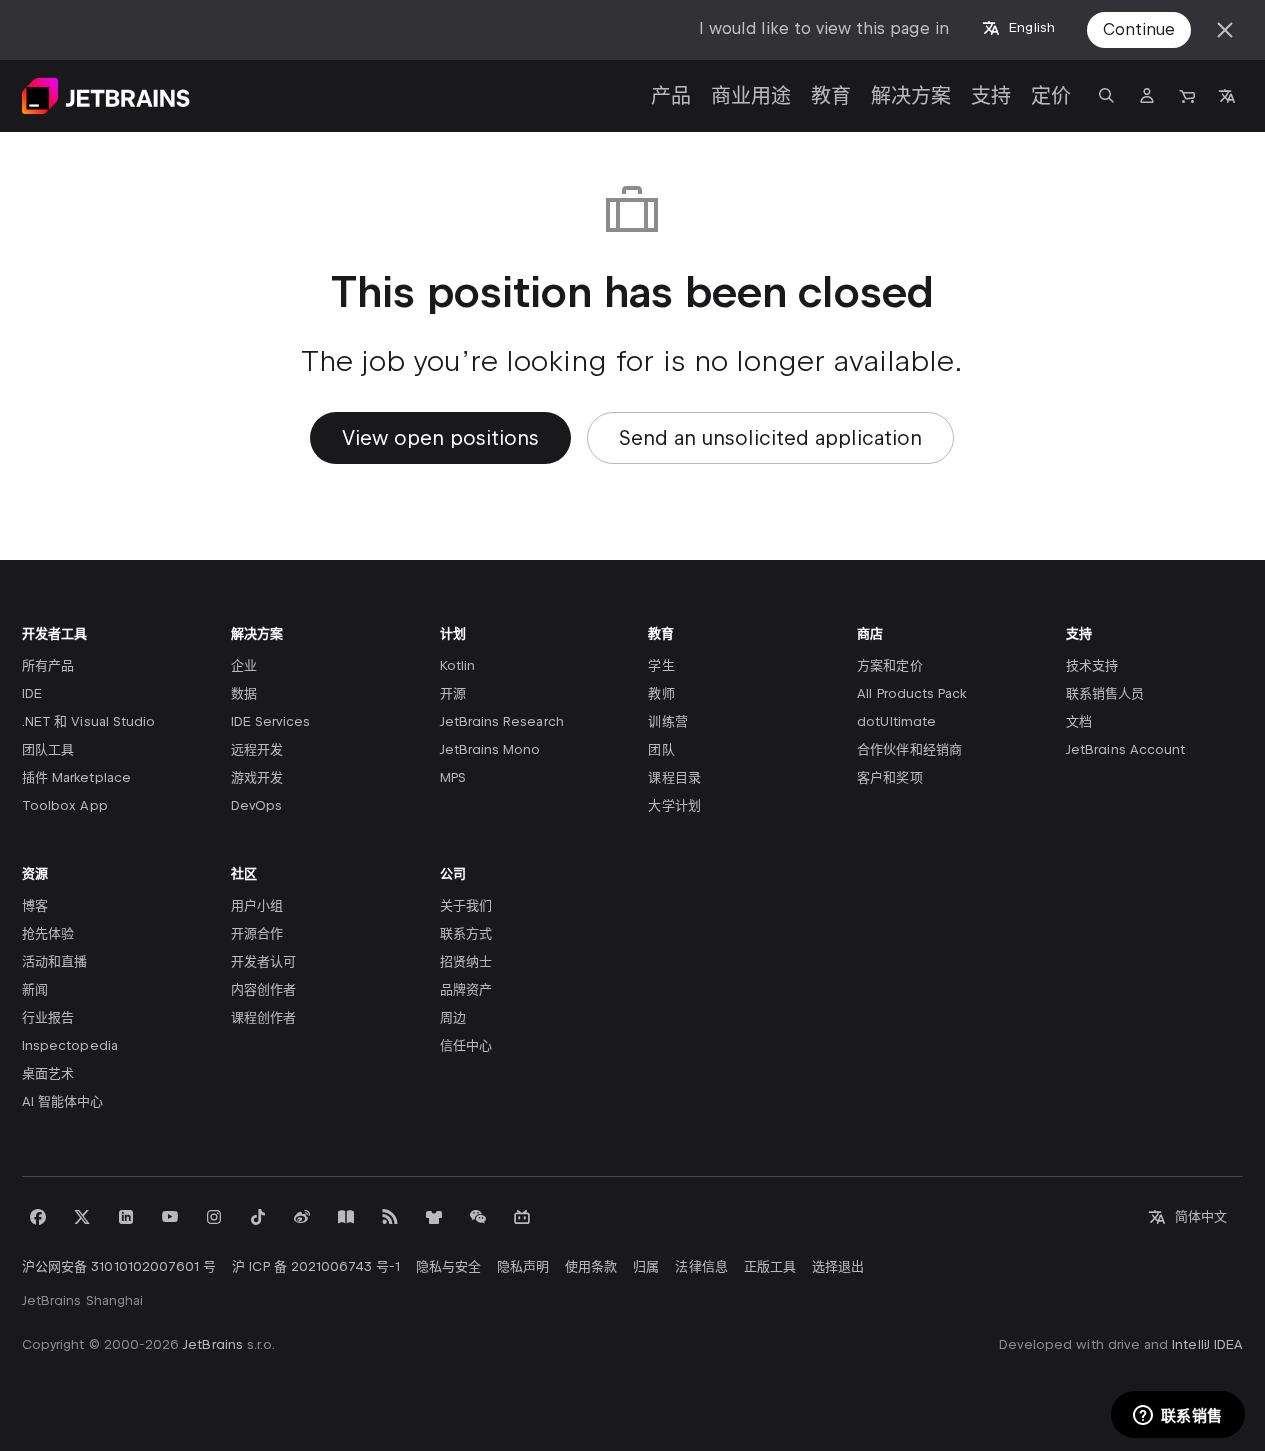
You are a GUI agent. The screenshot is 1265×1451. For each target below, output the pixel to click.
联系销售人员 (1105, 693)
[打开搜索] (1107, 96)
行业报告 (48, 1017)
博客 (35, 905)
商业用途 (751, 96)
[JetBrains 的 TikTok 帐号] (258, 1217)
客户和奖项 (889, 777)
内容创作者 (263, 989)
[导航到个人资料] (1147, 96)
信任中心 (466, 1045)
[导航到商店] (1187, 96)
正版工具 (770, 1266)
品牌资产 (466, 989)
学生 (661, 665)
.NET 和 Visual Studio (88, 721)
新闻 (35, 989)
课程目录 (674, 777)
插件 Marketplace (76, 777)
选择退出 (838, 1266)
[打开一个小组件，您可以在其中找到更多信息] (1177, 1416)
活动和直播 (54, 961)
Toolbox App (65, 805)
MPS (453, 777)
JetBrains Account (1125, 749)
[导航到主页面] (106, 96)
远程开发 (257, 749)
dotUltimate (896, 721)
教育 (831, 96)
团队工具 (48, 749)
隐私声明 (523, 1266)
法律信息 (701, 1266)
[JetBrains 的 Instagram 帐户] (214, 1217)
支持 (991, 96)
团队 (661, 749)
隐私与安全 (448, 1266)
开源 (453, 693)
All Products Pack (911, 693)
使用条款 (591, 1266)
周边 (453, 1017)
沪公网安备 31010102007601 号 (119, 1266)
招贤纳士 (466, 961)
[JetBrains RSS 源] (390, 1217)
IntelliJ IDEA (1207, 1344)
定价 (1051, 96)
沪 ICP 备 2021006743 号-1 (315, 1266)
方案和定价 (889, 665)
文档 (1079, 721)
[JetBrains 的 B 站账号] (522, 1217)
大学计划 (674, 805)
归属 (646, 1266)
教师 (661, 693)
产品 (671, 96)
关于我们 (466, 905)
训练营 (667, 721)
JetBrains (213, 1344)
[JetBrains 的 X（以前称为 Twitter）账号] (82, 1217)
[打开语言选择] (1227, 96)
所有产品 (48, 665)
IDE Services (271, 721)
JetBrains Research (502, 721)
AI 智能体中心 (62, 1101)
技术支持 (1092, 665)
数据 (244, 693)
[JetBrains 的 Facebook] (38, 1217)
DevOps (256, 805)
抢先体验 (48, 933)
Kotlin (457, 665)
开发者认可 (263, 961)
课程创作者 (263, 1017)
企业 (244, 665)
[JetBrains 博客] (346, 1217)
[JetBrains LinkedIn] (126, 1217)
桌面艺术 (48, 1073)
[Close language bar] (1225, 30)
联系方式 (466, 933)
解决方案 (911, 96)
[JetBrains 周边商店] (434, 1217)
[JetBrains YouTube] (170, 1217)
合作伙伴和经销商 (909, 749)
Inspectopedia (70, 1045)
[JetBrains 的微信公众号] (478, 1217)
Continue (1139, 29)
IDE (32, 693)
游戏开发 (257, 777)
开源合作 (257, 933)
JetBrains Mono (490, 749)
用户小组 (257, 905)
